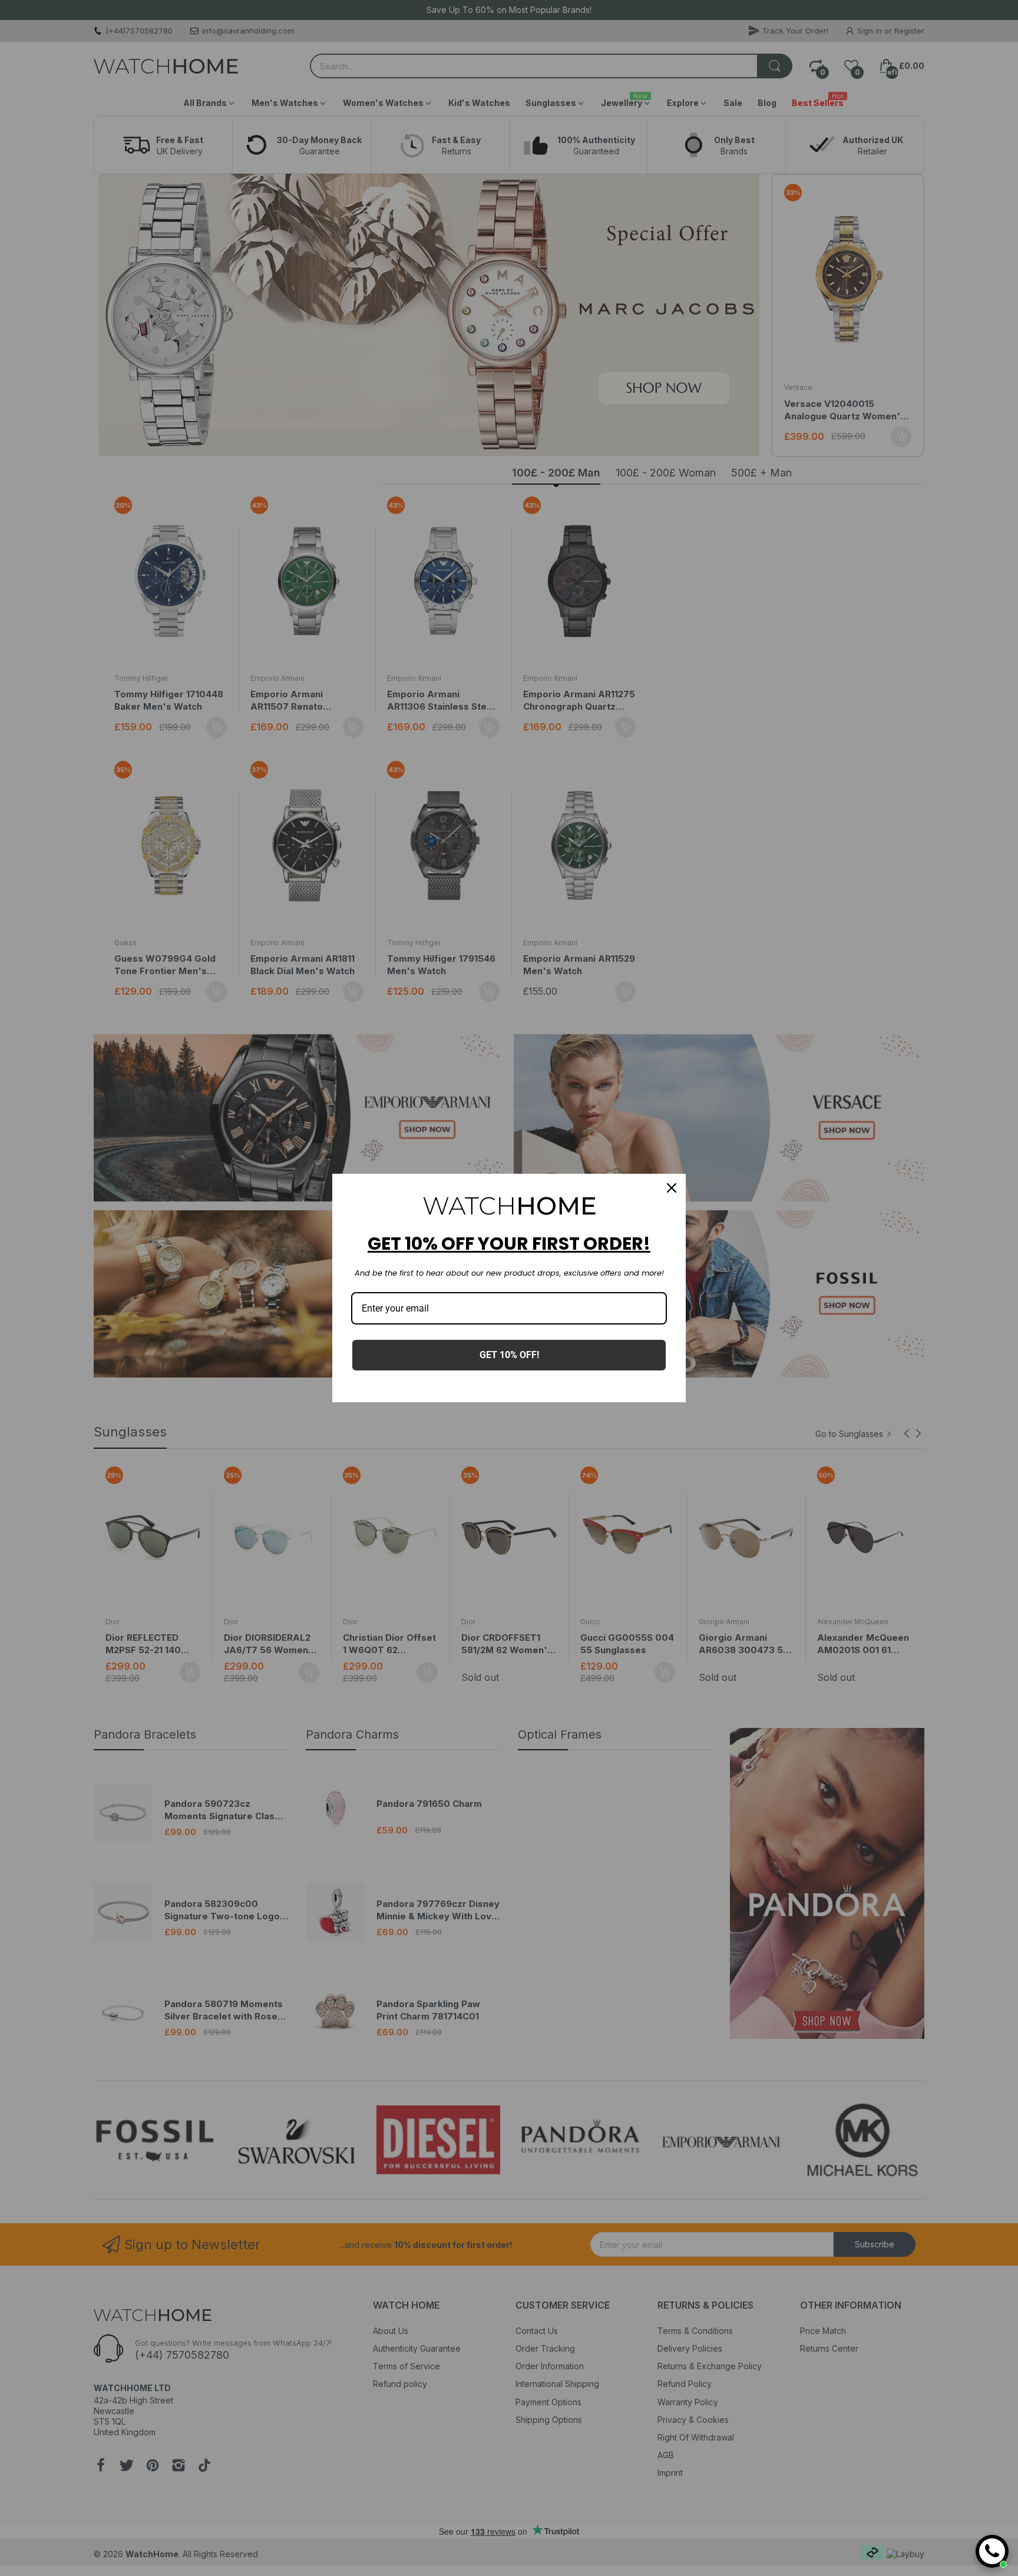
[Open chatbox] (992, 2551)
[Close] (672, 1188)
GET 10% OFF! (509, 1355)
